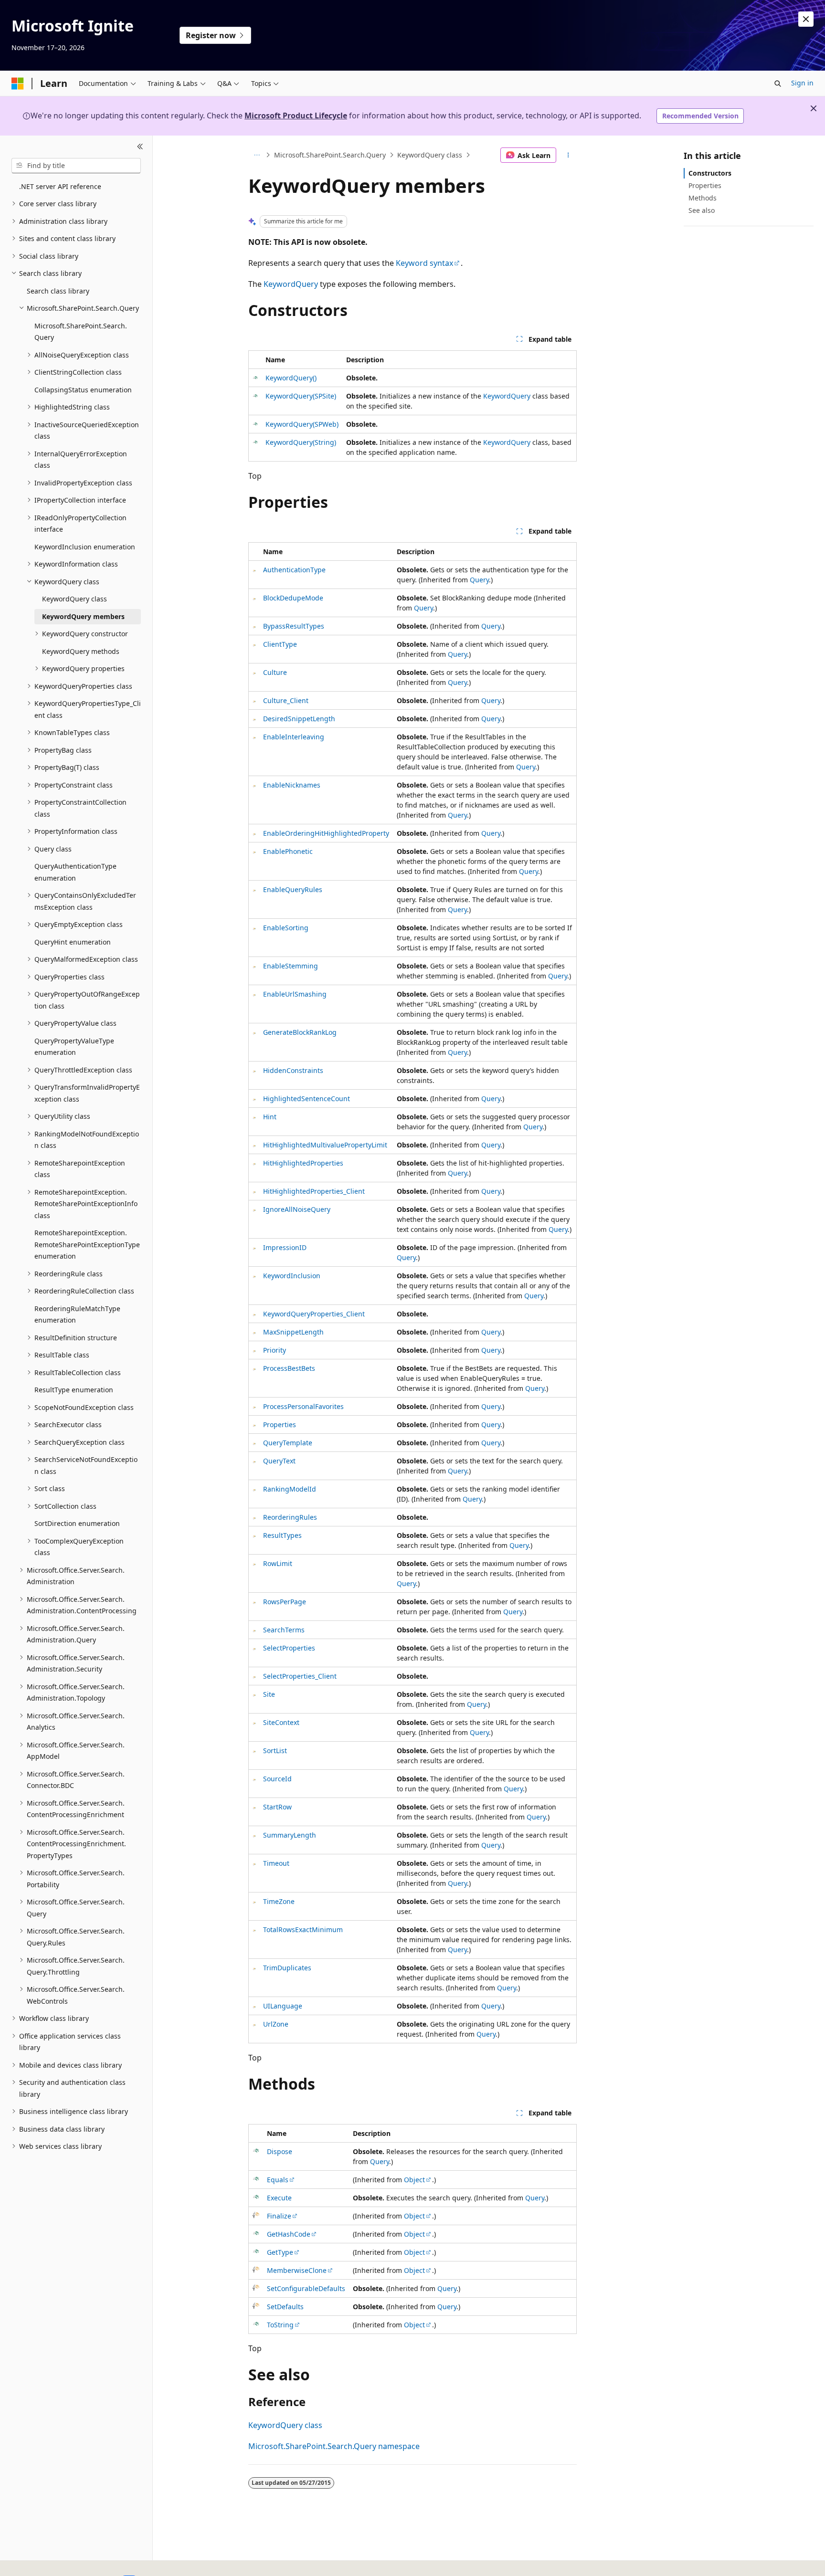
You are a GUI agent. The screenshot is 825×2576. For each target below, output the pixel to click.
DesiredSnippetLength (299, 719)
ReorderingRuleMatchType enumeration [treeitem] (77, 1314)
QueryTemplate (288, 1443)
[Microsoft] (18, 84)
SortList (275, 1751)
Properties (280, 1425)
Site (269, 1694)
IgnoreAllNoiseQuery (297, 1209)
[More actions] (568, 155)
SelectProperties (289, 1648)
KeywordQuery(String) (301, 442)
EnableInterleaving (294, 737)
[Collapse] (140, 147)
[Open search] (778, 84)
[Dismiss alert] (806, 19)
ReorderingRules (290, 1517)
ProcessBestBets (289, 1368)
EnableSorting (286, 928)
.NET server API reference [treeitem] (60, 186)
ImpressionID (285, 1247)
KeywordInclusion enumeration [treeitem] (85, 547)
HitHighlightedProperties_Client (314, 1191)
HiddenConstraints (293, 1070)
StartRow (277, 1807)
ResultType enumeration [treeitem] (74, 1390)
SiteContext (281, 1722)
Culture (275, 672)
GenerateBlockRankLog (300, 1032)
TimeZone (279, 1901)
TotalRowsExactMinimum (303, 1929)
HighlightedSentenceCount (307, 1099)
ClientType (280, 644)
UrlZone (276, 2024)
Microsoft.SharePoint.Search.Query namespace (334, 2446)
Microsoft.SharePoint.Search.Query (330, 155)
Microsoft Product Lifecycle (296, 116)
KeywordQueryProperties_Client (314, 1314)
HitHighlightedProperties (303, 1163)
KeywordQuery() (291, 378)
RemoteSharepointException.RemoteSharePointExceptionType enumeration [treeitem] (87, 1244)
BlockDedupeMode (293, 598)
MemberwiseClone (297, 2270)
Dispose (280, 2151)
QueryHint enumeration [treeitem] (73, 942)
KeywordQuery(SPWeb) (302, 424)
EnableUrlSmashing (295, 994)
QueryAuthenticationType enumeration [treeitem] (75, 872)
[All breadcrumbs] (257, 155)
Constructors (710, 173)
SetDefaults (285, 2307)
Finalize (279, 2216)
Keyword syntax (424, 263)
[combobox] (76, 166)
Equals (278, 2180)
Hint (270, 1117)
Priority (275, 1350)
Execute (279, 2198)
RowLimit (278, 1563)
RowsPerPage (285, 1602)
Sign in (802, 83)
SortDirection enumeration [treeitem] (77, 1523)
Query (479, 580)
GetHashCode (289, 2234)
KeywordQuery (291, 284)
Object (414, 2180)
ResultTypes (282, 1535)
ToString (280, 2325)
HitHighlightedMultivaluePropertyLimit (325, 1145)
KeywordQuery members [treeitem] (83, 616)
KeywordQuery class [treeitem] (74, 599)
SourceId (277, 1779)
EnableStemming (291, 966)
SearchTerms (284, 1630)
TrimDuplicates (287, 1968)
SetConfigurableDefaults (306, 2288)
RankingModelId (290, 1489)
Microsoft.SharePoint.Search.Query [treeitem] (81, 332)
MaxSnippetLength (293, 1332)
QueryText (279, 1461)
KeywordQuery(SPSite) (301, 396)
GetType (280, 2252)
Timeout (276, 1863)
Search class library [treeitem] (58, 291)
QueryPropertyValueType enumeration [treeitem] (74, 1047)
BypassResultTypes (294, 626)
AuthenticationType (294, 570)
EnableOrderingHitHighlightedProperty (326, 833)
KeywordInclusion (292, 1276)
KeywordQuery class (430, 155)
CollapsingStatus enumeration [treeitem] (83, 390)
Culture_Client (286, 700)
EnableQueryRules (293, 889)
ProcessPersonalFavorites (303, 1406)
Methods (703, 198)
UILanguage (283, 2006)
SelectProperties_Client (300, 1676)
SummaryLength (290, 1835)
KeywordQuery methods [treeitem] (81, 651)
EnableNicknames (292, 785)
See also (702, 210)
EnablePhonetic (288, 851)
